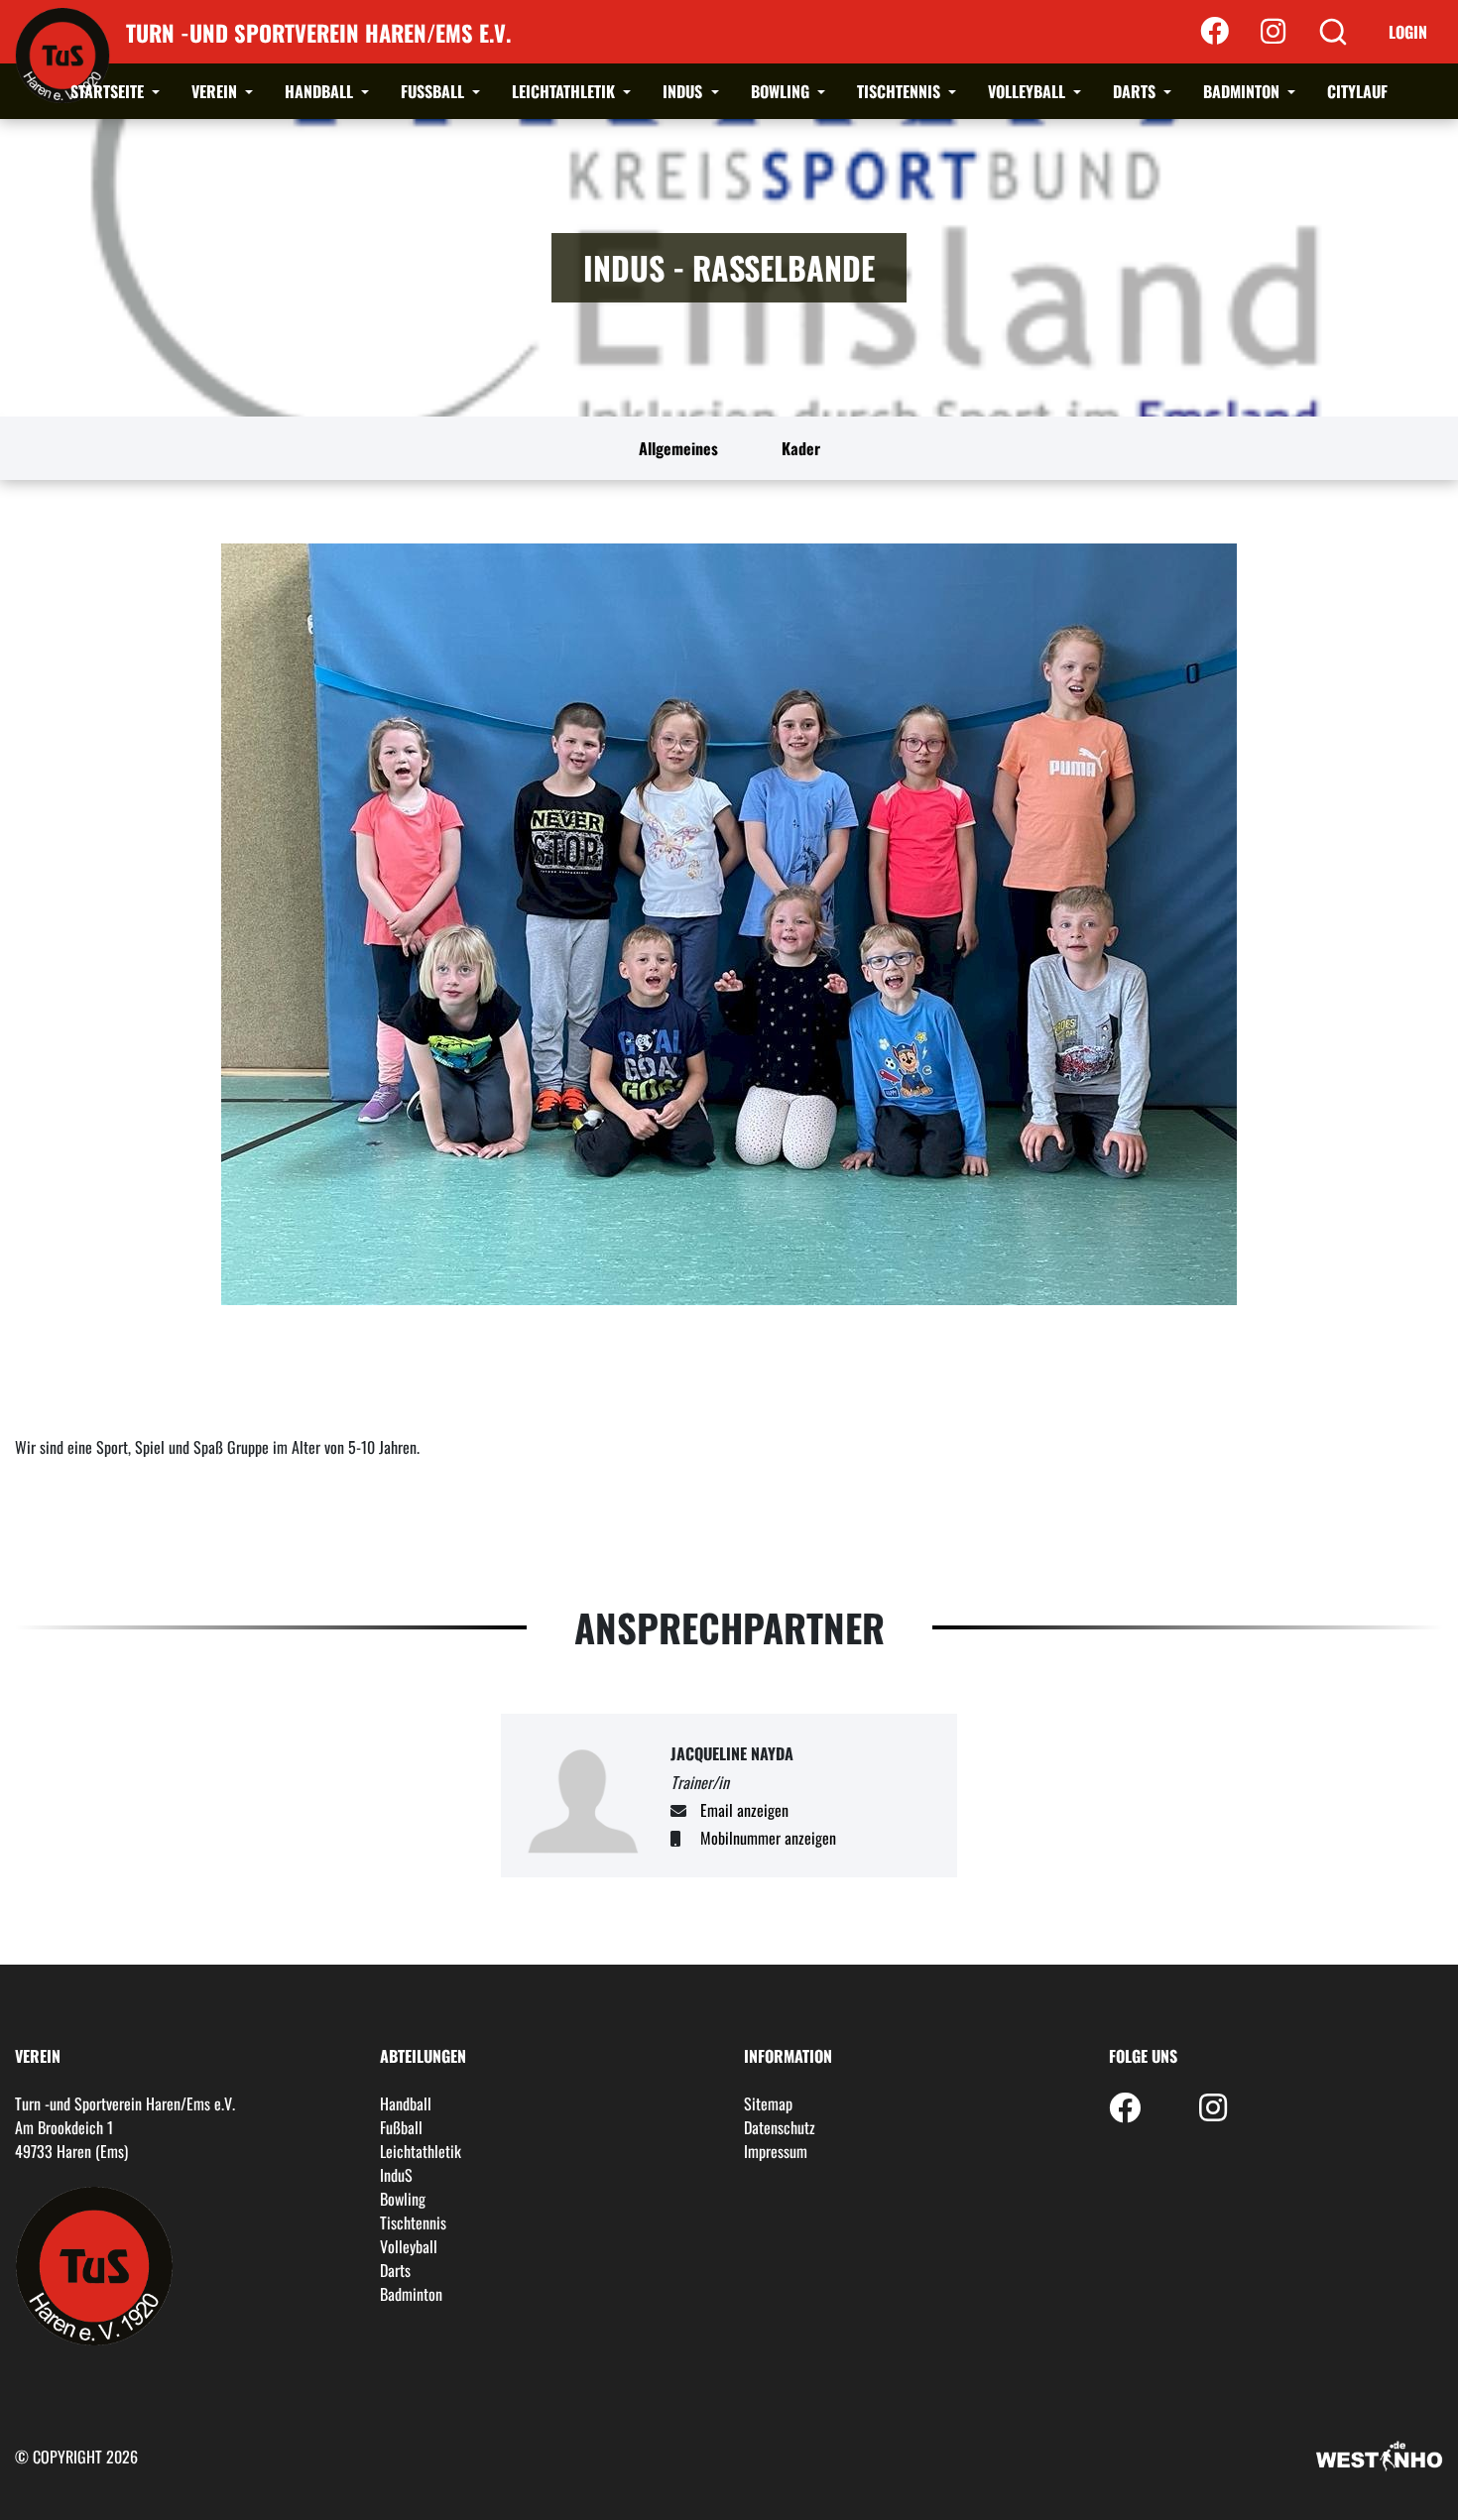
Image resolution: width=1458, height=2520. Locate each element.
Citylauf (1357, 91)
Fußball (434, 91)
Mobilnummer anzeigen (768, 1838)
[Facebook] (1215, 32)
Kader (801, 448)
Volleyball (1029, 91)
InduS (684, 91)
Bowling (782, 91)
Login (1408, 32)
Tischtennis (901, 91)
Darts (1136, 91)
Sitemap (768, 2103)
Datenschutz (780, 2127)
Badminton (1243, 91)
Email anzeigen (744, 1810)
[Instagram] (1273, 32)
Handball (321, 91)
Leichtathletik (565, 91)
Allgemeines (678, 448)
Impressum (776, 2151)
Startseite (109, 91)
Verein (216, 91)
